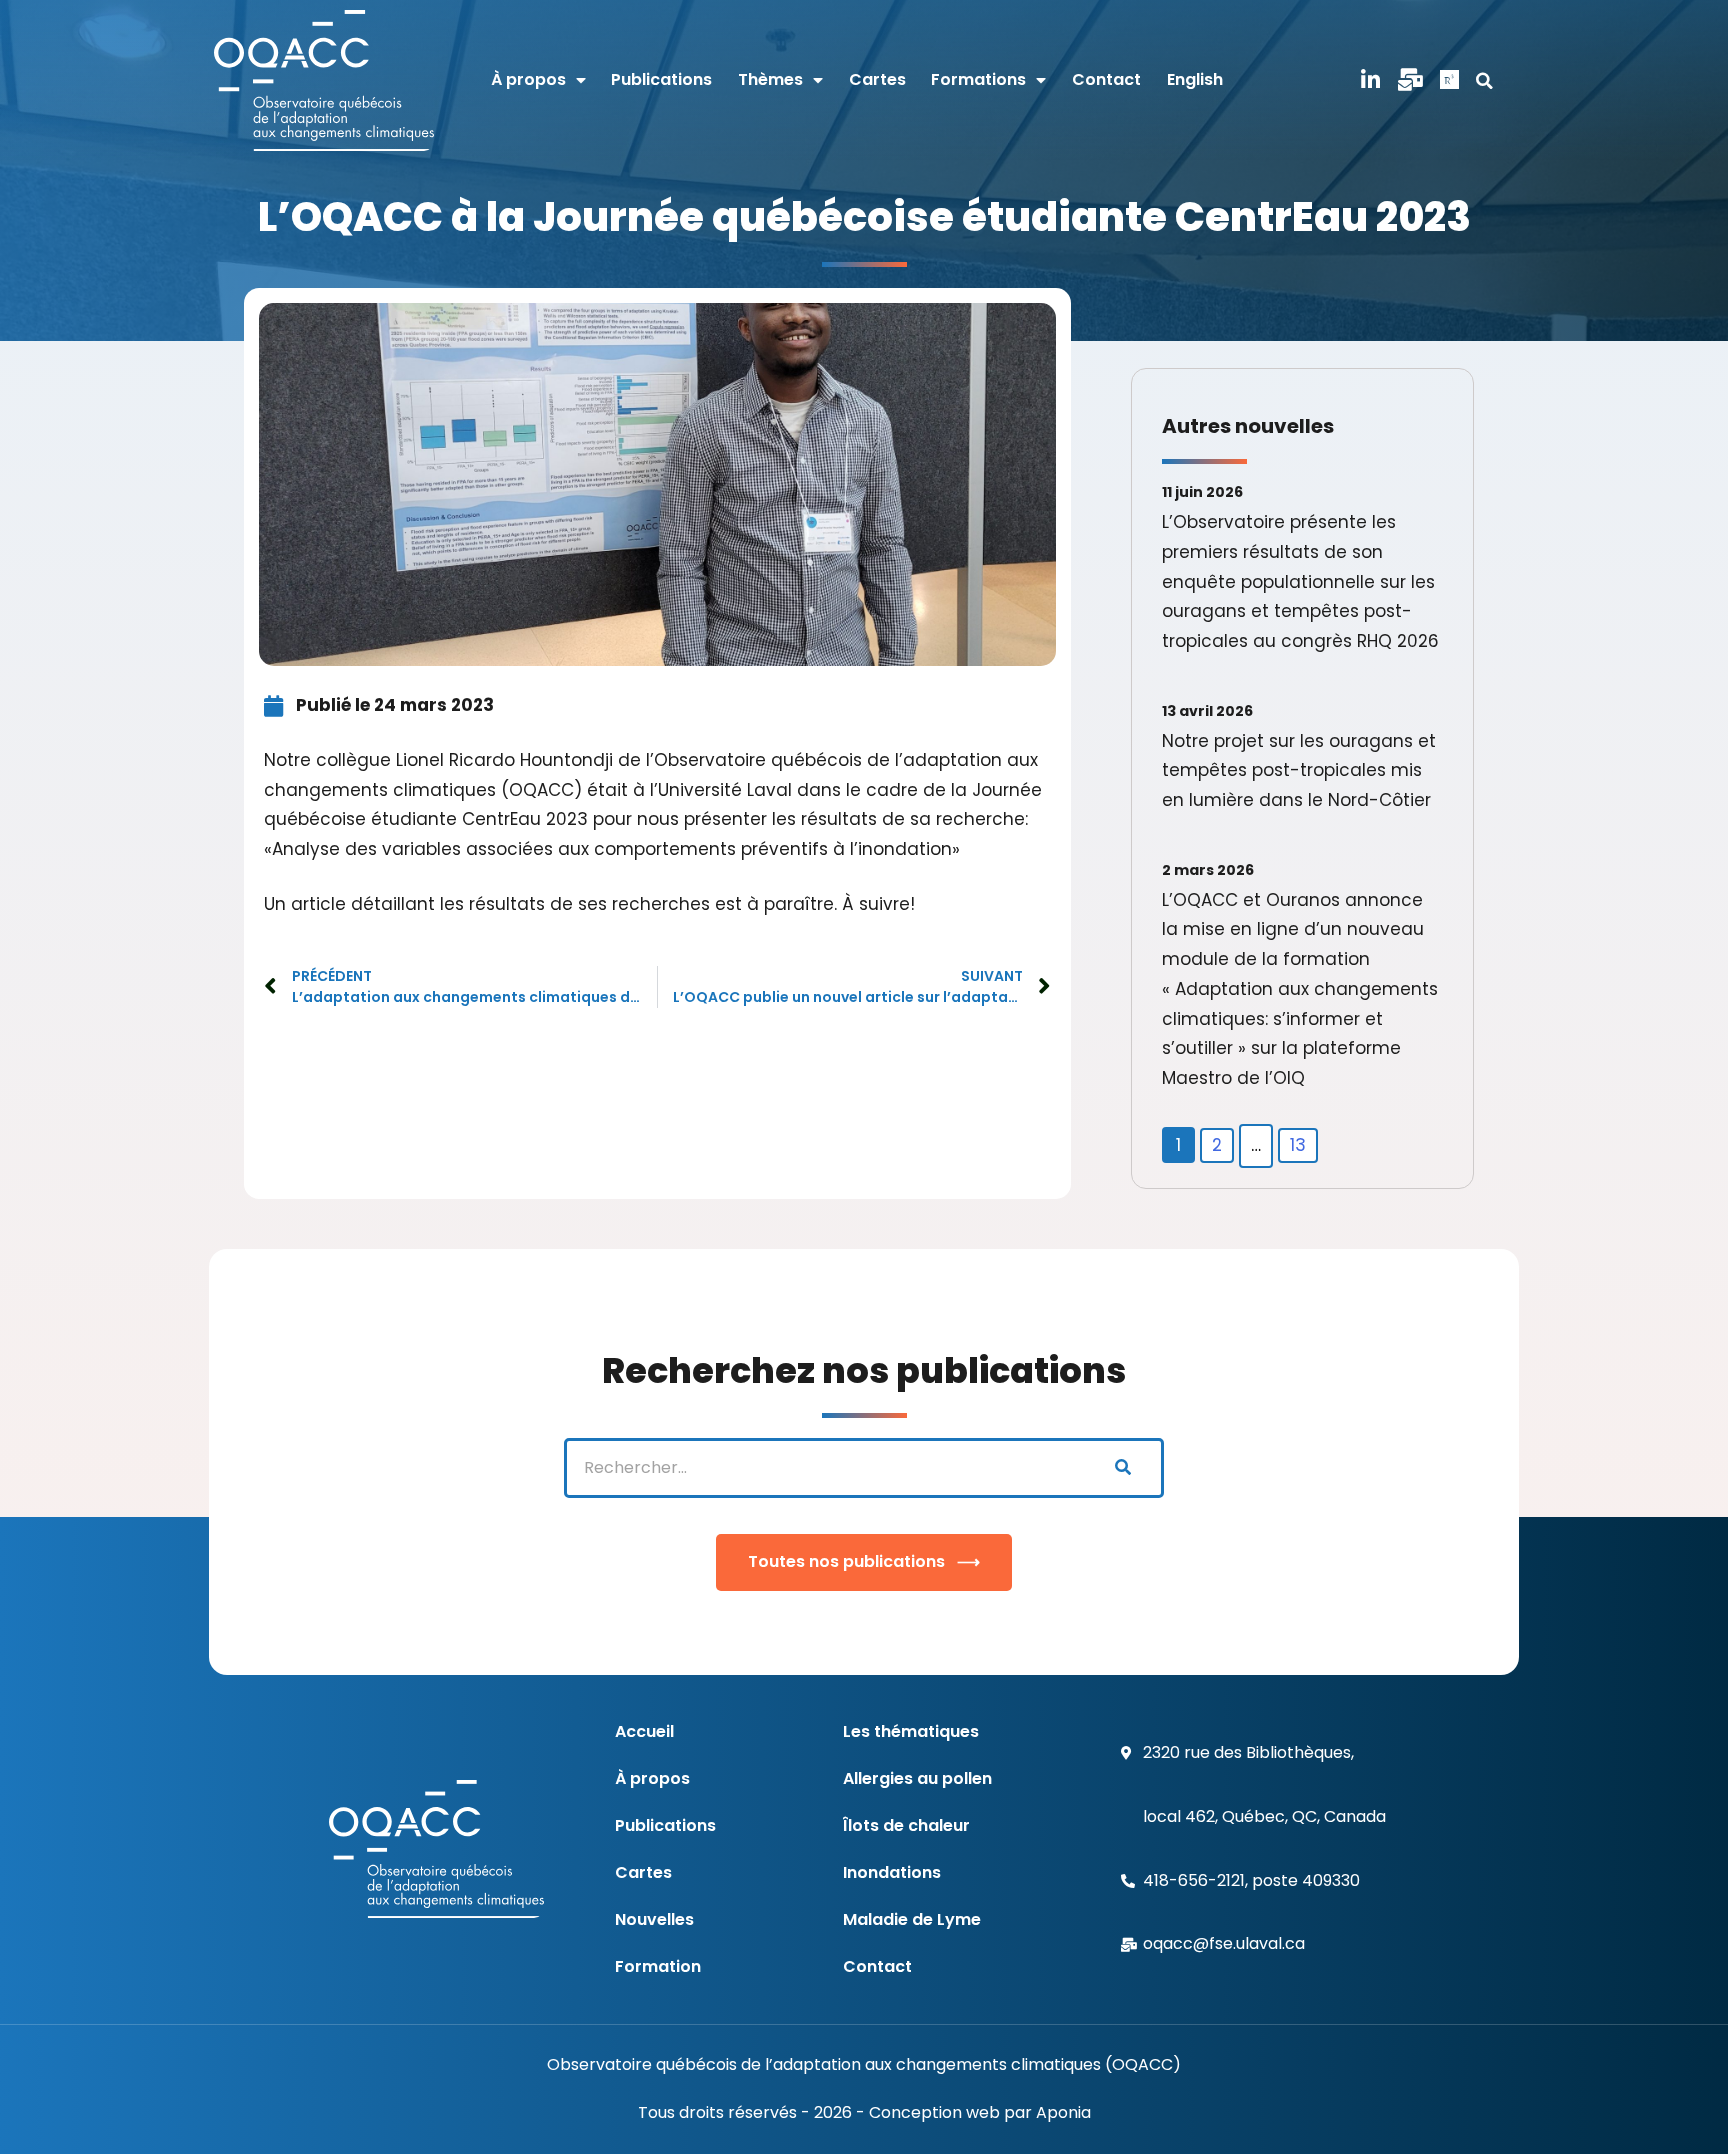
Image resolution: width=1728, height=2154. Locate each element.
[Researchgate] (1450, 81)
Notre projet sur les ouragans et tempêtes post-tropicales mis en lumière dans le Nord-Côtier (1299, 771)
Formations (978, 79)
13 (1298, 1145)
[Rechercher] (1122, 1468)
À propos (528, 79)
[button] (1485, 81)
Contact (1106, 79)
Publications (661, 79)
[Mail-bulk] (1410, 81)
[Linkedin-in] (1371, 81)
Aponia (1063, 2112)
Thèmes (770, 79)
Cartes (877, 79)
